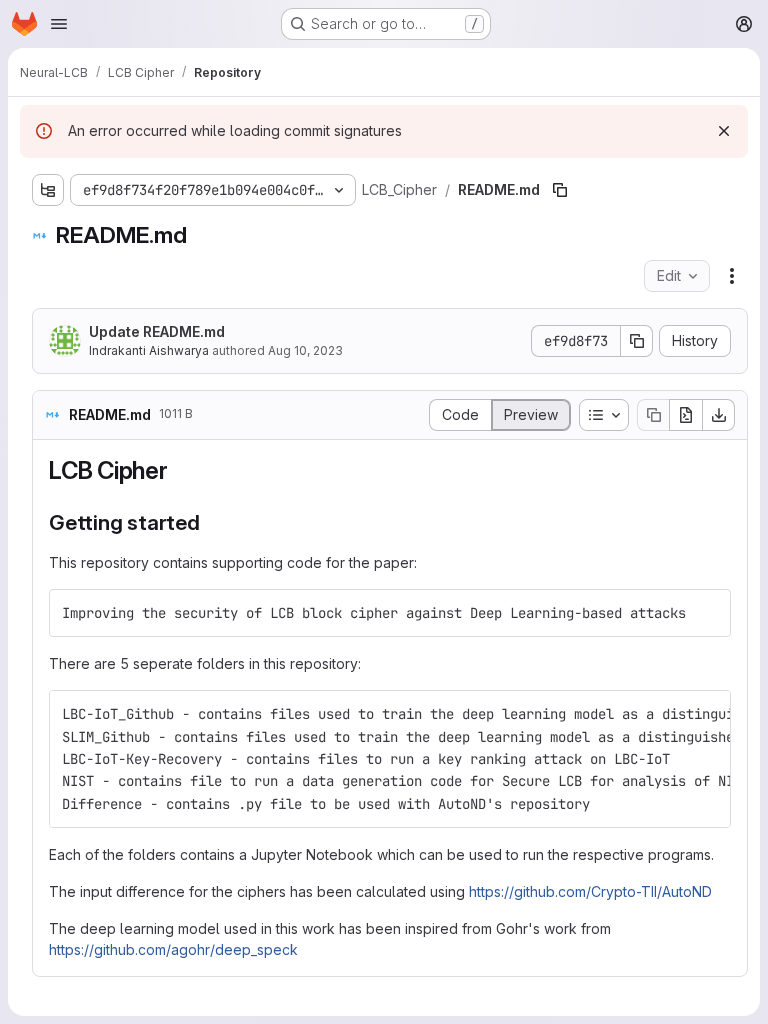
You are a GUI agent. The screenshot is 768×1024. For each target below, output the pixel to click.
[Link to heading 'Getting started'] (211, 522)
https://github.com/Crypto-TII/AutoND (590, 891)
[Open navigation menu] (59, 24)
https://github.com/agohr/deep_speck (173, 949)
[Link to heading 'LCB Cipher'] (181, 470)
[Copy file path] (560, 190)
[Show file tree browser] (48, 190)
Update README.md (157, 331)
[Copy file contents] (653, 415)
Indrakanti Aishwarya (149, 350)
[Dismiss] (724, 131)
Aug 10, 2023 (305, 350)
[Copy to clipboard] (707, 613)
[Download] (719, 415)
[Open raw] (686, 415)
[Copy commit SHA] (637, 341)
